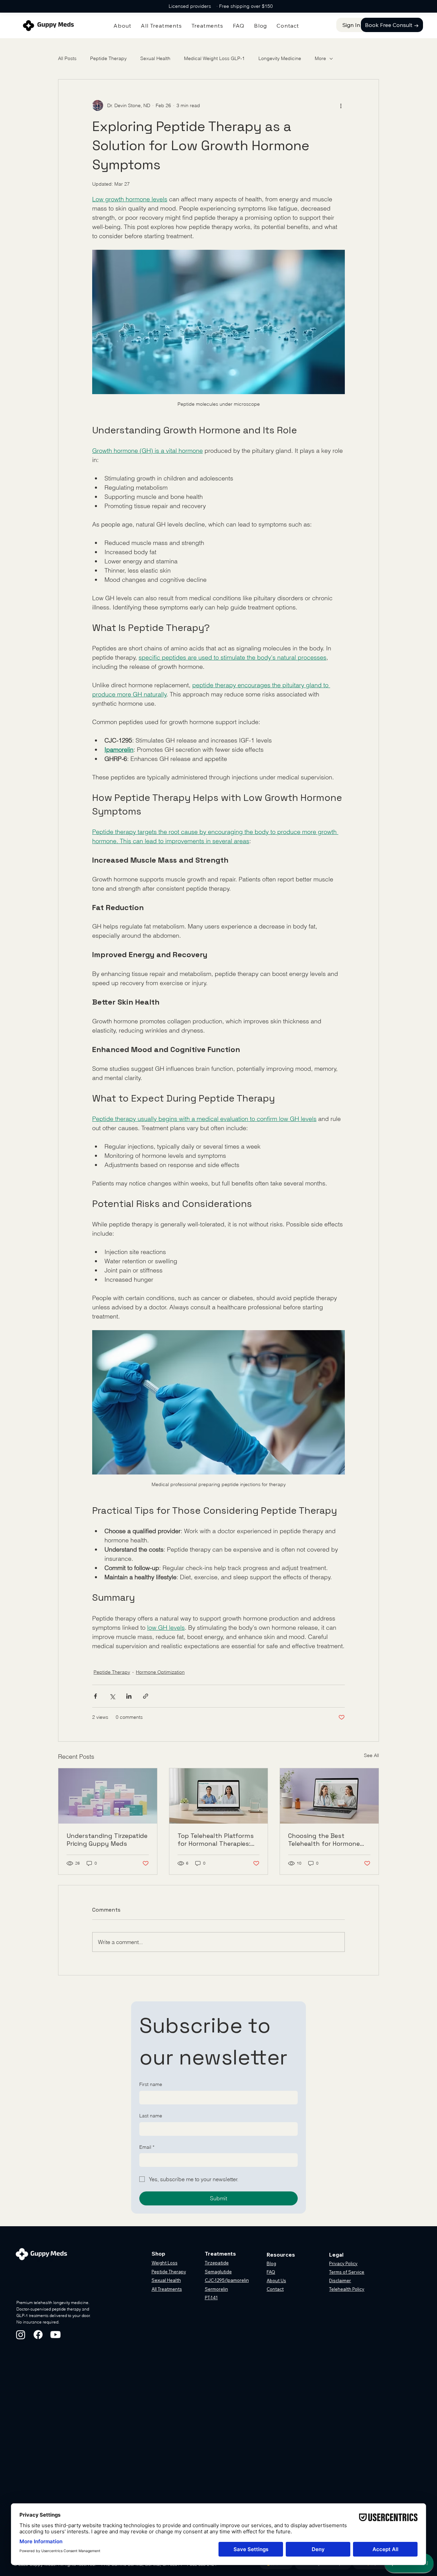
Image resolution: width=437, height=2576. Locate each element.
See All (371, 1755)
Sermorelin (216, 2289)
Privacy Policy (343, 2263)
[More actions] (341, 105)
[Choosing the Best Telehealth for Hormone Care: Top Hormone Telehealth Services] (329, 1796)
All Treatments (167, 2289)
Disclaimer (340, 2280)
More (320, 58)
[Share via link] (146, 1696)
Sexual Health (155, 58)
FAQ (271, 2272)
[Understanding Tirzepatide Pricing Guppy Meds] (108, 1796)
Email (147, 2147)
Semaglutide (218, 2272)
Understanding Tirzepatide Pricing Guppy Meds (107, 1840)
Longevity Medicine (280, 58)
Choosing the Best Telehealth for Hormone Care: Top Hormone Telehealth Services (324, 1840)
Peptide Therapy (108, 58)
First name (151, 2084)
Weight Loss (165, 2263)
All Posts (67, 58)
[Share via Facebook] (95, 1696)
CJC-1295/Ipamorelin (227, 2280)
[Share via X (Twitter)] (112, 1696)
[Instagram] (21, 2335)
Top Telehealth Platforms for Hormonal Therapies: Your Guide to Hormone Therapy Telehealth (216, 1840)
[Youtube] (55, 2335)
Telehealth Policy (347, 2289)
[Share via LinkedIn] (129, 1696)
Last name (151, 2116)
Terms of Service (347, 2272)
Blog (271, 2263)
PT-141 (211, 2298)
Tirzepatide (217, 2263)
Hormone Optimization (160, 1672)
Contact (275, 2289)
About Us (276, 2280)
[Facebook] (38, 2335)
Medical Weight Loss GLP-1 (214, 58)
